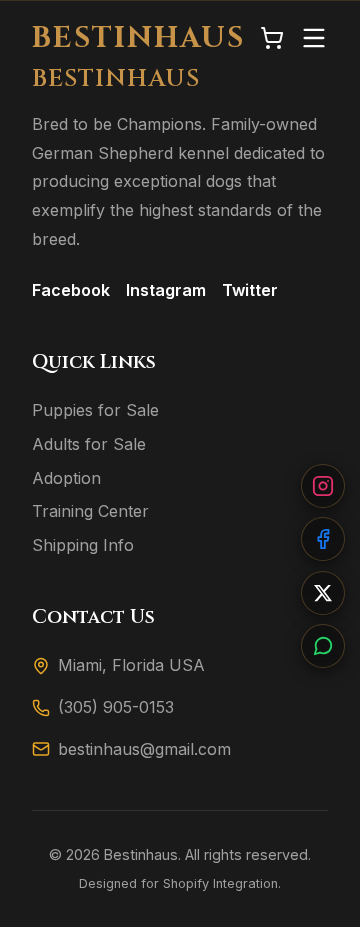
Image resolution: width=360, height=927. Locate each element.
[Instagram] (323, 486)
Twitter (250, 290)
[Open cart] (272, 39)
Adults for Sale (89, 444)
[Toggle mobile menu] (314, 39)
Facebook (71, 290)
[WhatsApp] (323, 646)
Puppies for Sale (95, 410)
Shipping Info (83, 545)
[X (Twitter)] (323, 593)
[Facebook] (323, 539)
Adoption (66, 478)
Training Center (90, 511)
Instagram (166, 290)
